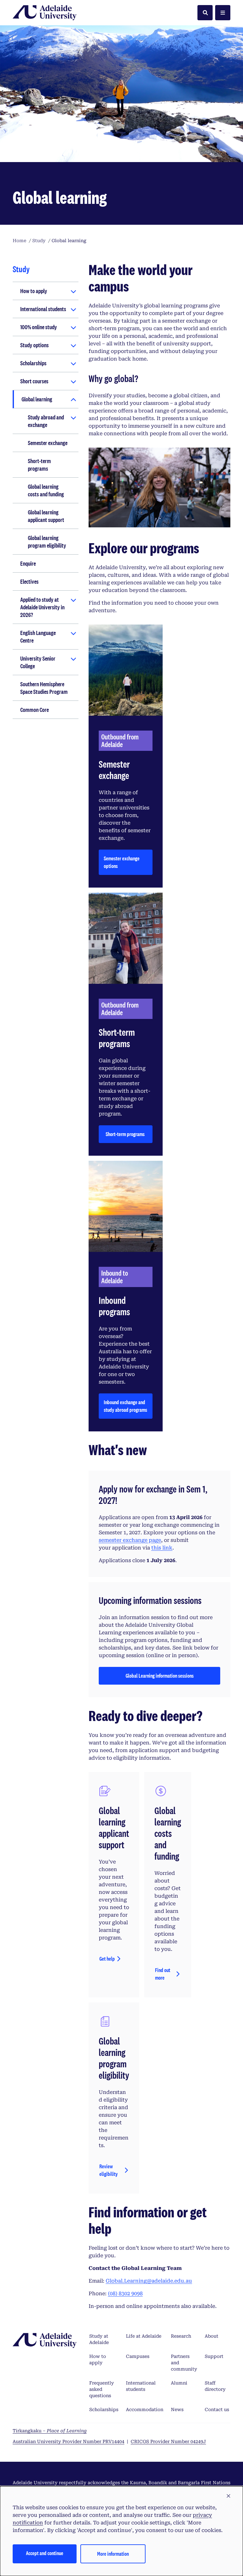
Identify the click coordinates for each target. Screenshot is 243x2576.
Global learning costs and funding (46, 490)
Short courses (34, 381)
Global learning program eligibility (47, 542)
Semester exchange (48, 443)
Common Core (34, 710)
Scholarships (33, 363)
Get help (107, 1959)
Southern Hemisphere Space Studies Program (44, 688)
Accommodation (145, 2410)
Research (181, 2336)
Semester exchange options (122, 862)
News (177, 2410)
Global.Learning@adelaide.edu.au (149, 2281)
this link (162, 1548)
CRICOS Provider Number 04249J (168, 2441)
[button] (228, 2496)
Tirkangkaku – (50, 2431)
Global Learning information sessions (160, 1678)
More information (113, 2554)
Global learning (37, 399)
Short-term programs (39, 465)
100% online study (39, 327)
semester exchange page (130, 1540)
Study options (34, 345)
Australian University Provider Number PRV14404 (69, 2441)
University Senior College (38, 662)
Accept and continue (45, 2553)
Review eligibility (109, 2170)
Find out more (163, 1974)
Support (214, 2356)
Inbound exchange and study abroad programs (125, 1406)
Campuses (138, 2356)
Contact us (217, 2410)
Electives (29, 581)
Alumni (179, 2383)
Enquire (28, 563)
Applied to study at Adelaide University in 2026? (42, 607)
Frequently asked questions (102, 2389)
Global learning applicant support (46, 516)
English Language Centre (38, 637)
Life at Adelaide (144, 2336)
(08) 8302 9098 (125, 2293)
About (212, 2336)
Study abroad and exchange (46, 421)
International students (43, 309)
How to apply (34, 291)
